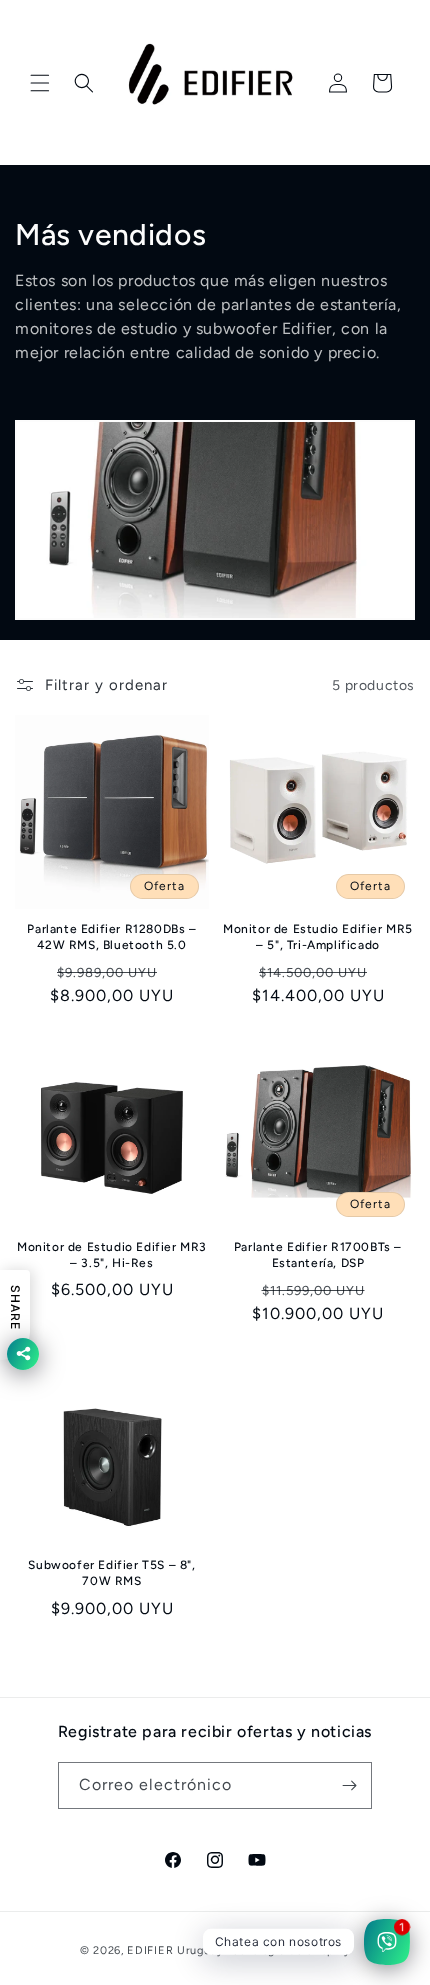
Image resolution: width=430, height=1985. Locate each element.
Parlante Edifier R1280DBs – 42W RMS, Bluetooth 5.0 (111, 937)
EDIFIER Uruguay (175, 1950)
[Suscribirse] (349, 1785)
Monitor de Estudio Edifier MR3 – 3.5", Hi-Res (112, 1255)
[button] (40, 83)
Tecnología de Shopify (289, 1950)
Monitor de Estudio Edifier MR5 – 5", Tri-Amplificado (318, 937)
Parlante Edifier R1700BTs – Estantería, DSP (318, 1255)
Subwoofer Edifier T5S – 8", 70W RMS (111, 1573)
